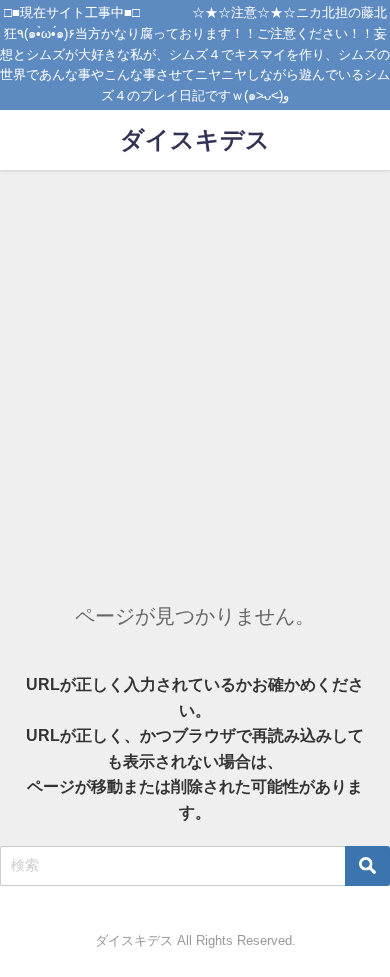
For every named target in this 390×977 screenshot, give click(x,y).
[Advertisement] (195, 375)
